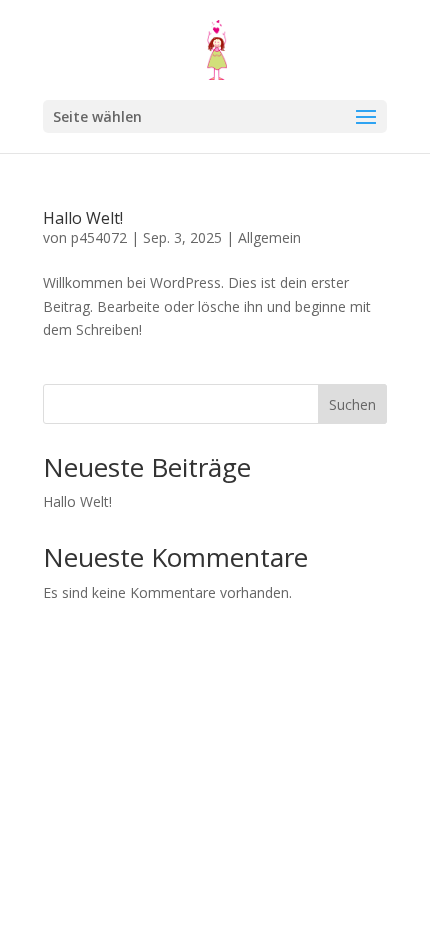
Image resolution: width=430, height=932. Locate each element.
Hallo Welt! (83, 218)
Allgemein (269, 237)
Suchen (352, 404)
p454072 (99, 237)
